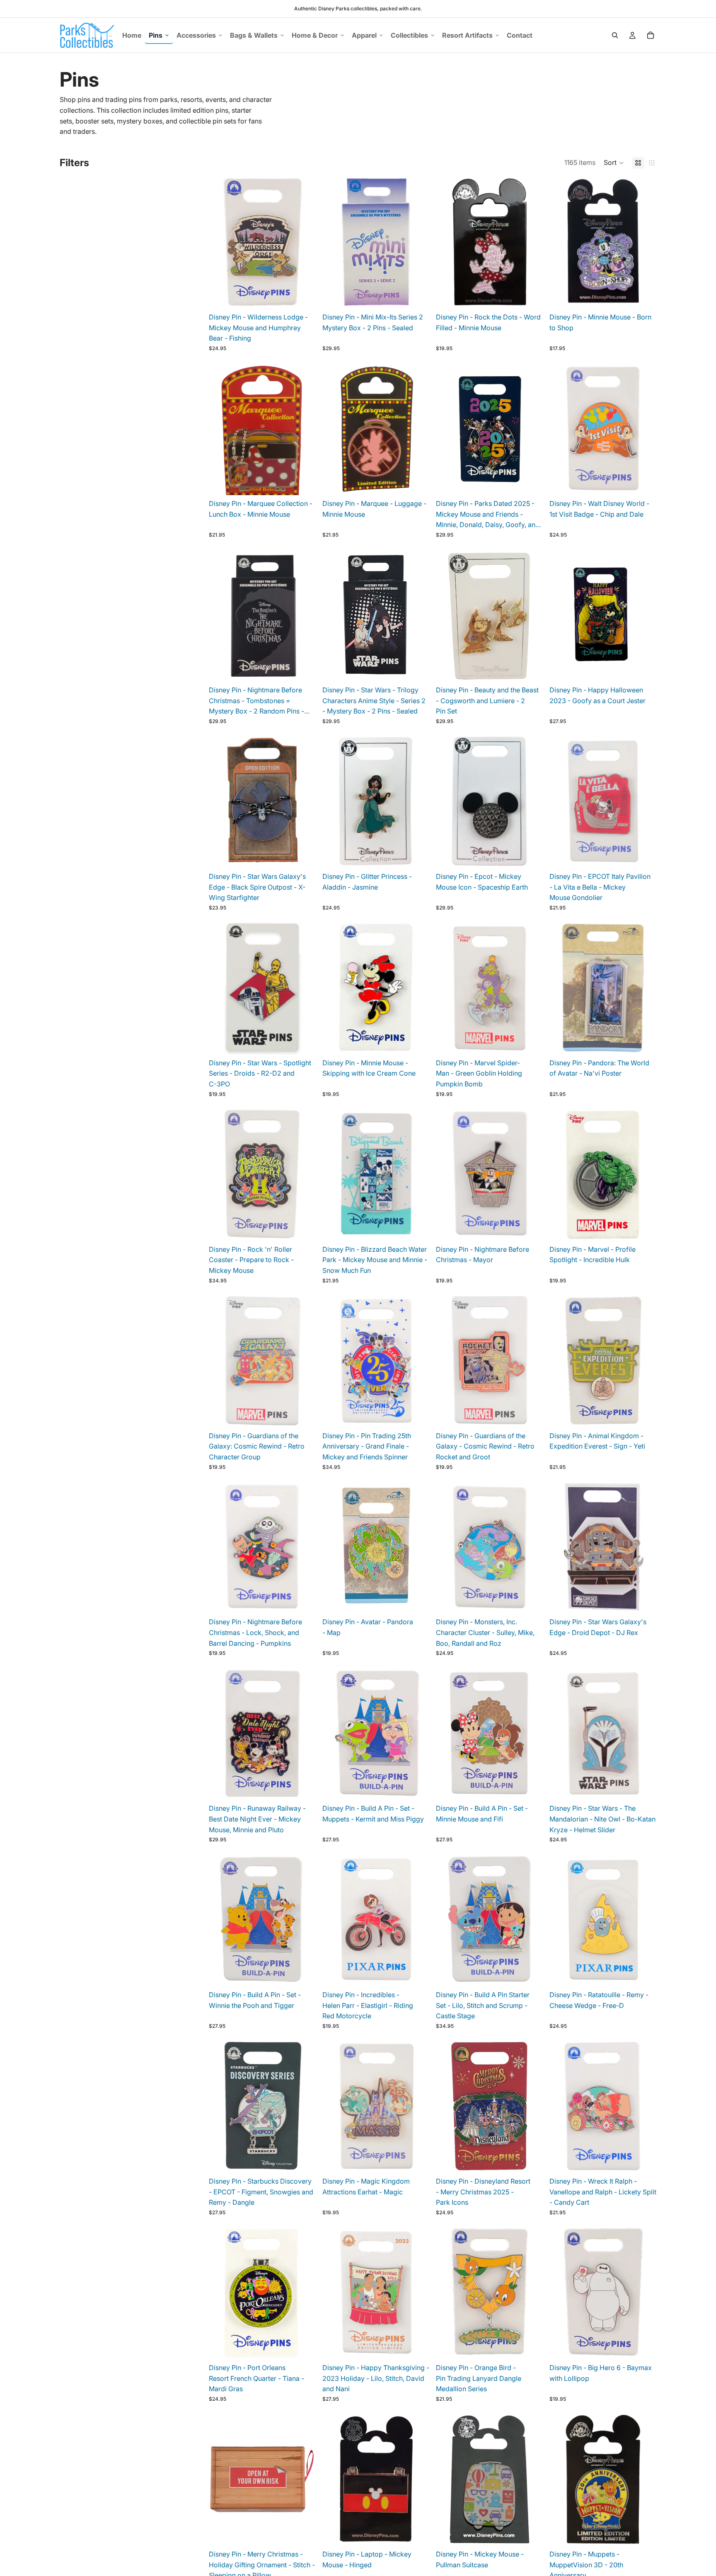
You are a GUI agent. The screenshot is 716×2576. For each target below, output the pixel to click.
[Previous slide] (335, 242)
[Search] (615, 35)
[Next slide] (417, 242)
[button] (614, 163)
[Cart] (651, 35)
